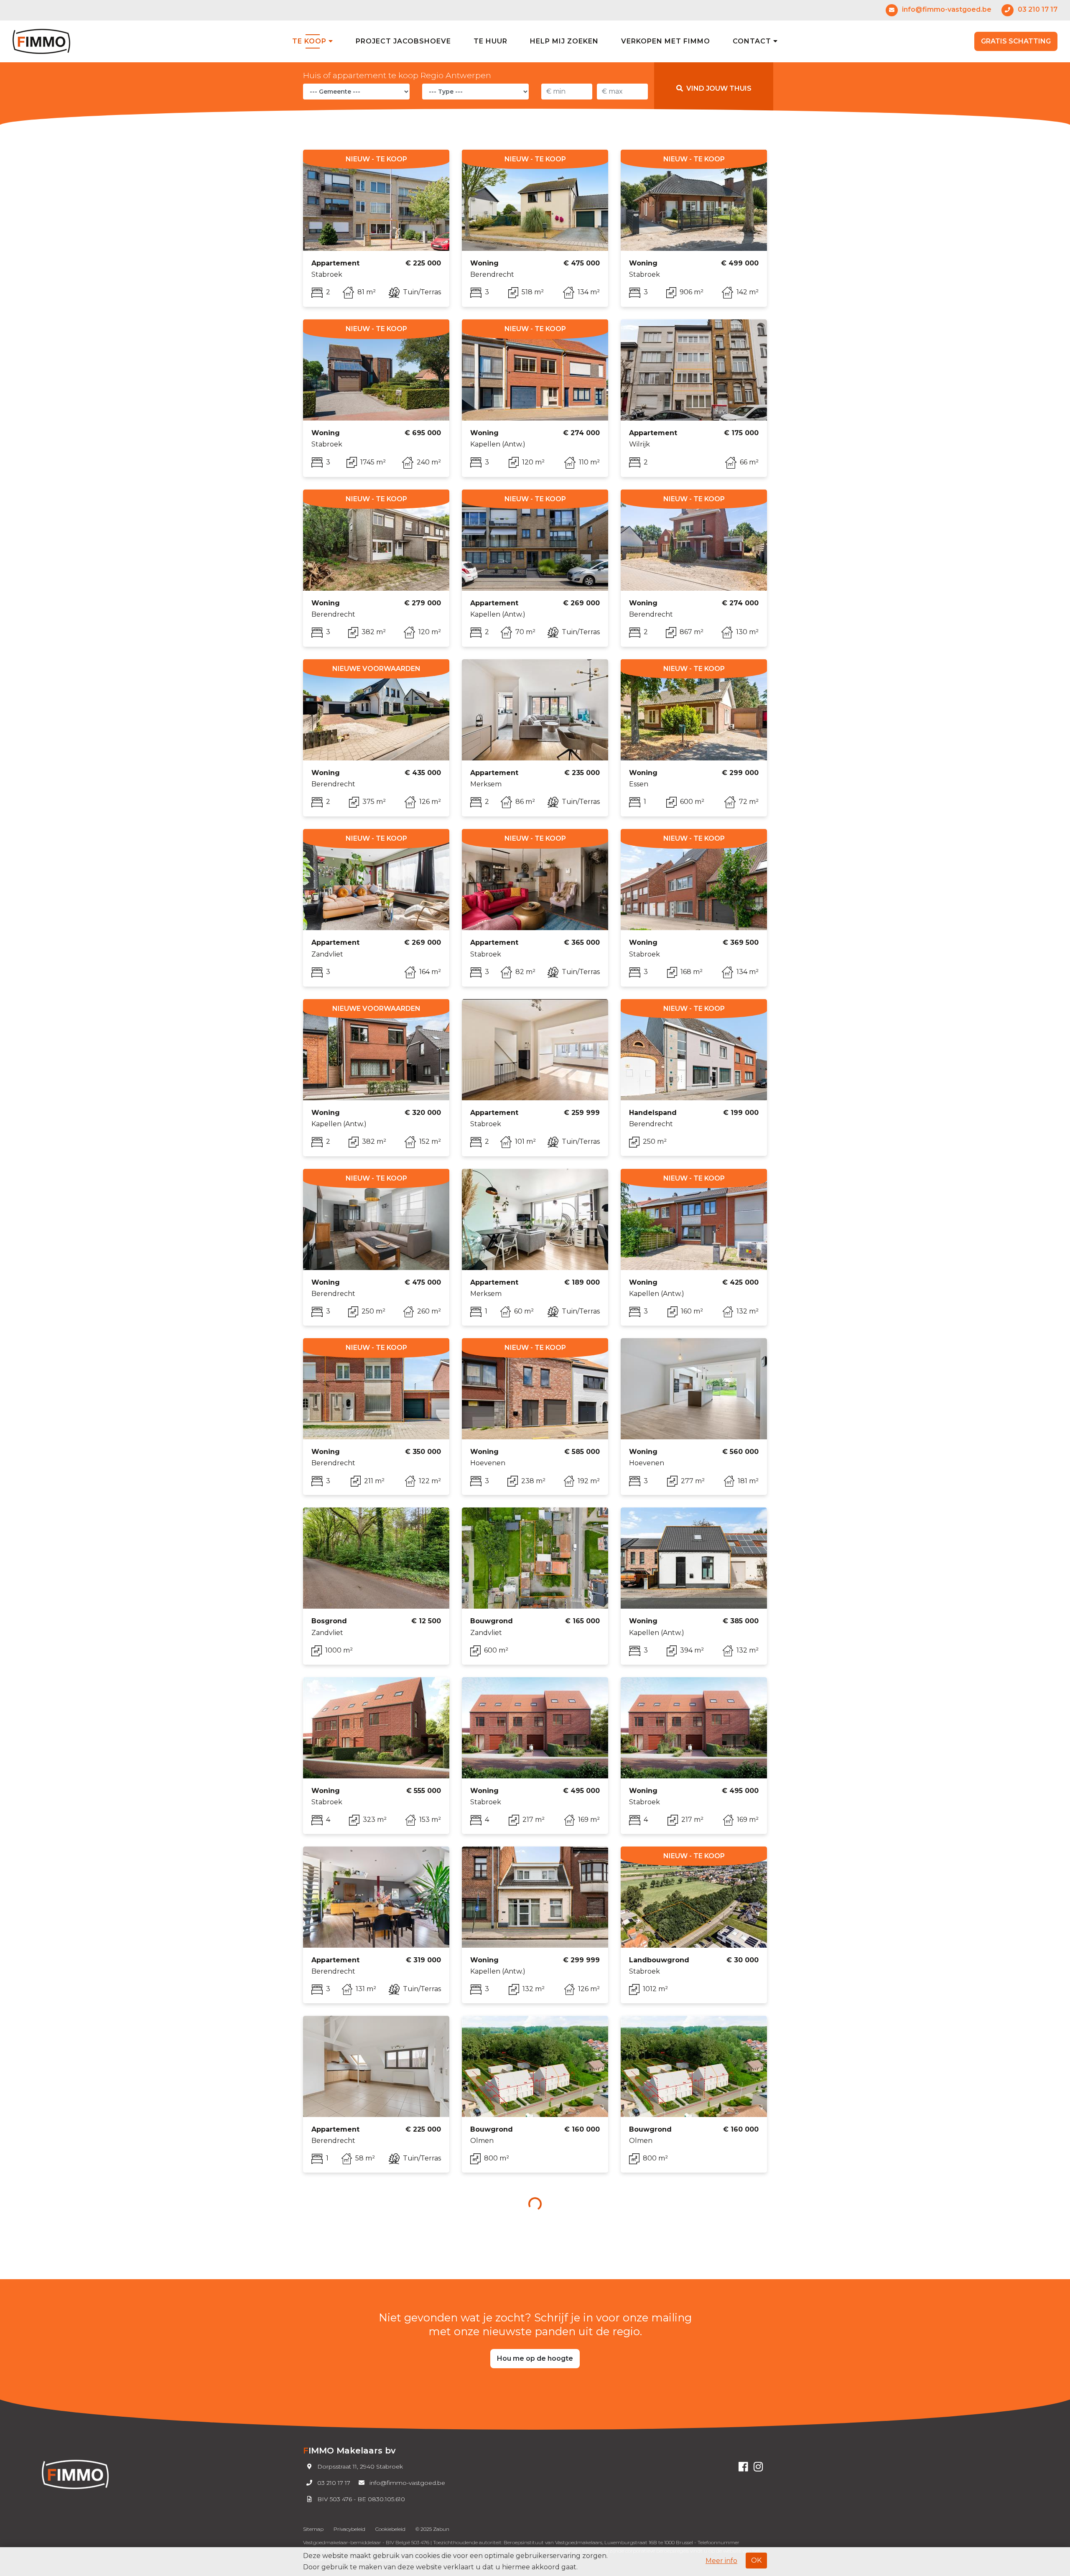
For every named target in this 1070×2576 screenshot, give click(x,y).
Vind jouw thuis (719, 88)
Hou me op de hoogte (535, 2358)
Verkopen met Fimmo (666, 41)
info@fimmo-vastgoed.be (407, 2483)
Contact (753, 41)
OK (756, 2560)
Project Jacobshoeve (403, 41)
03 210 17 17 (334, 2483)
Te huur (490, 41)
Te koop (310, 41)
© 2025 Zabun (432, 2529)
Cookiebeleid (390, 2529)
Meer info (721, 2561)
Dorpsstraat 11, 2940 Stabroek (360, 2466)
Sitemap (313, 2529)
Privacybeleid (349, 2529)
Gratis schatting (1016, 41)
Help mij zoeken (564, 41)
